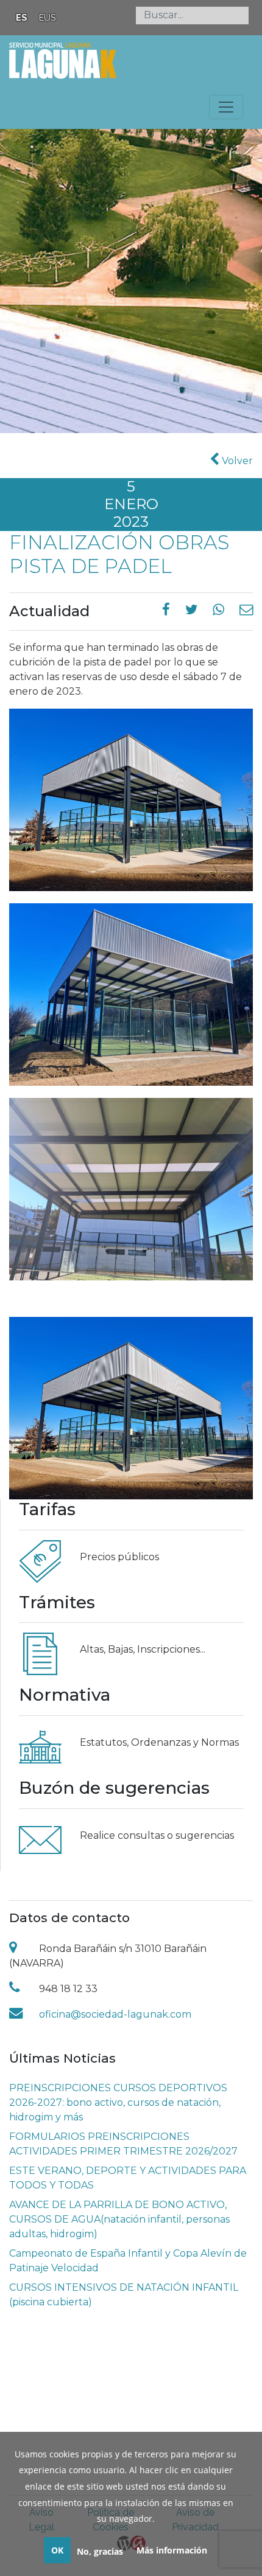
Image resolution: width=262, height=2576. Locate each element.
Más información (172, 2550)
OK (57, 2550)
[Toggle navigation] (226, 107)
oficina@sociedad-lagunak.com (115, 2014)
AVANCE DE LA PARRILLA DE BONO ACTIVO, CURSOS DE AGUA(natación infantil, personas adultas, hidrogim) (119, 2219)
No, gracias (100, 2551)
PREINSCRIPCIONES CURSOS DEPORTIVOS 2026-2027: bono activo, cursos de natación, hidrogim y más (118, 2102)
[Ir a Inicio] (63, 59)
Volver (236, 461)
